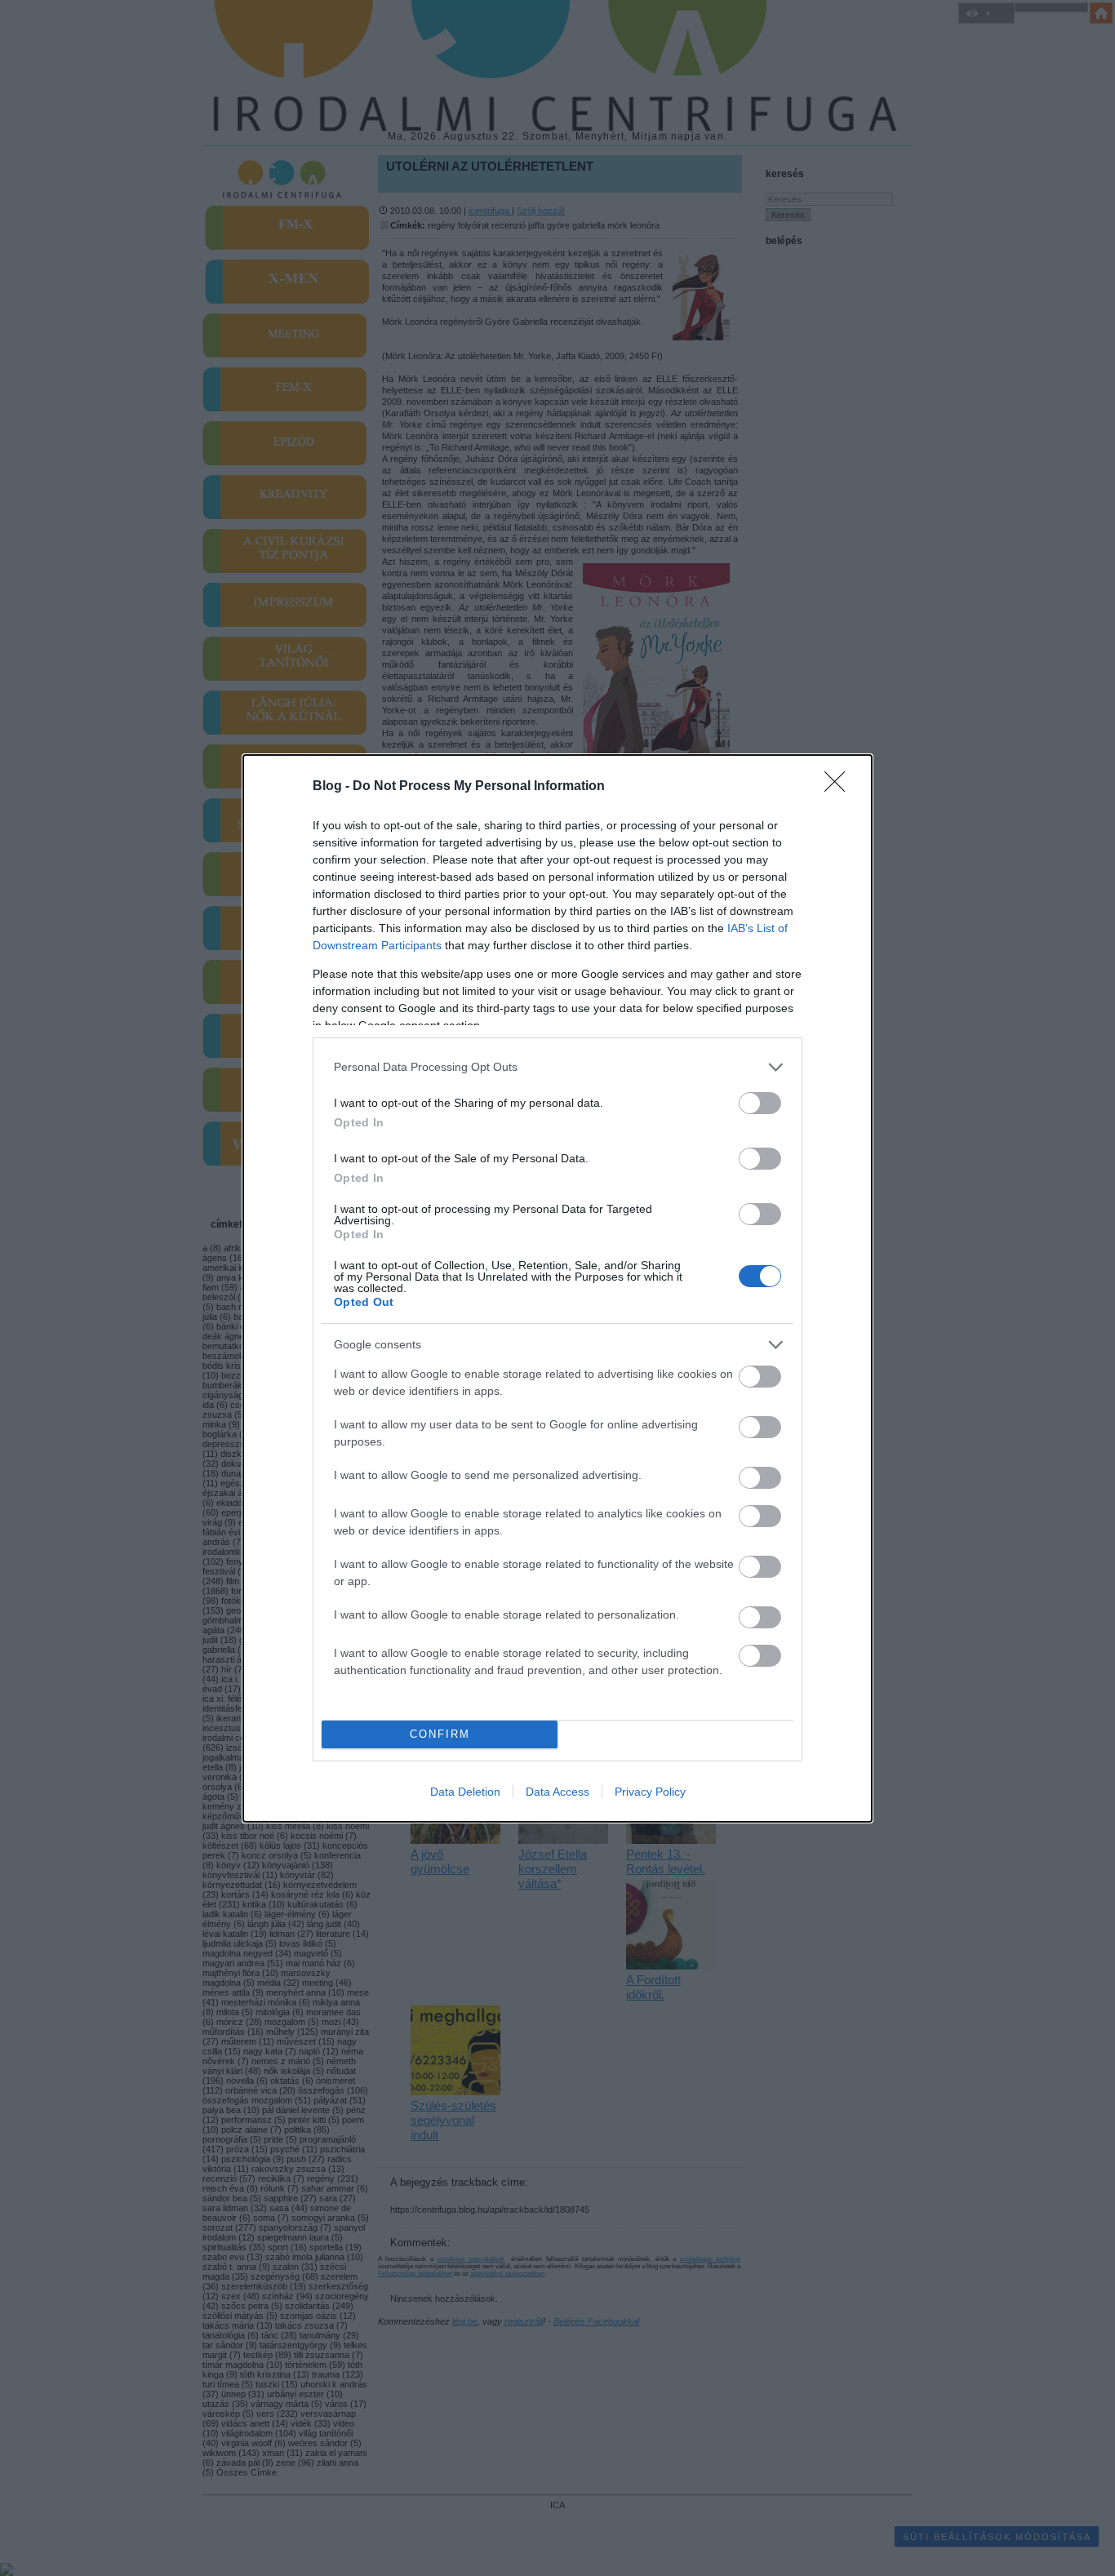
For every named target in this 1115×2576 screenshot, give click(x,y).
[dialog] (557, 1288)
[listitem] (557, 1067)
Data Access (557, 1792)
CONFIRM (440, 1734)
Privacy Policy (650, 1792)
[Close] (840, 787)
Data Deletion (465, 1792)
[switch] (760, 1103)
